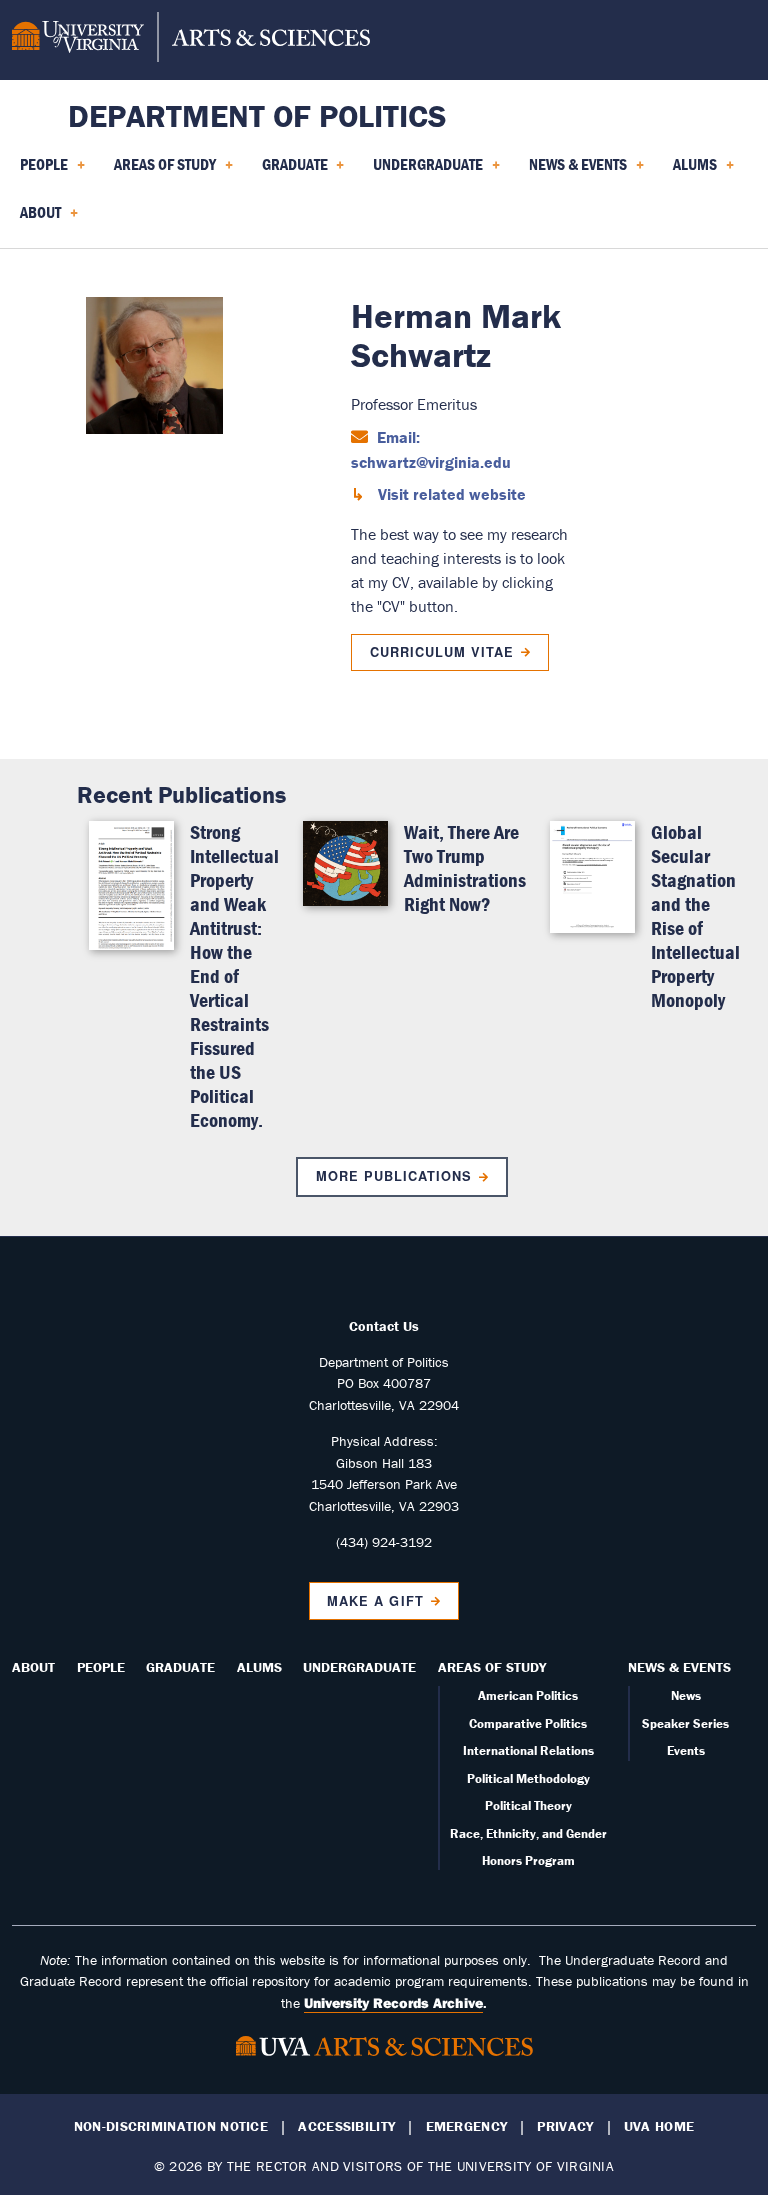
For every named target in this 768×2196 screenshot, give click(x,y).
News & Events (679, 1667)
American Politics (528, 1695)
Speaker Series (685, 1723)
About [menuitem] (36, 219)
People (101, 1667)
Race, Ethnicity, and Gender (528, 1833)
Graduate (180, 1667)
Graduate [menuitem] (291, 171)
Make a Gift (375, 1601)
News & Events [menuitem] (574, 171)
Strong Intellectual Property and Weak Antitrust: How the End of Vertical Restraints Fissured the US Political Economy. (234, 975)
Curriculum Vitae (442, 652)
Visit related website (450, 494)
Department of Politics (257, 115)
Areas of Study (492, 1667)
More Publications (394, 1176)
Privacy (565, 2126)
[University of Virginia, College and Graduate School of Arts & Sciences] (191, 40)
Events (686, 1750)
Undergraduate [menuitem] (424, 171)
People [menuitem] (40, 171)
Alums (259, 1667)
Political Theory (528, 1805)
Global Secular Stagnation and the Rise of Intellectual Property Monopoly (695, 915)
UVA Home (659, 2126)
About (33, 1667)
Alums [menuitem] (691, 171)
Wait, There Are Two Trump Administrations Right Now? (465, 867)
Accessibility (346, 2126)
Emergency (467, 2126)
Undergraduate (359, 1667)
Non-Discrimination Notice (171, 2126)
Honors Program (528, 1860)
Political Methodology (528, 1778)
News (686, 1695)
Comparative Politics (528, 1723)
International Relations (528, 1750)
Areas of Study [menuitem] (161, 171)
